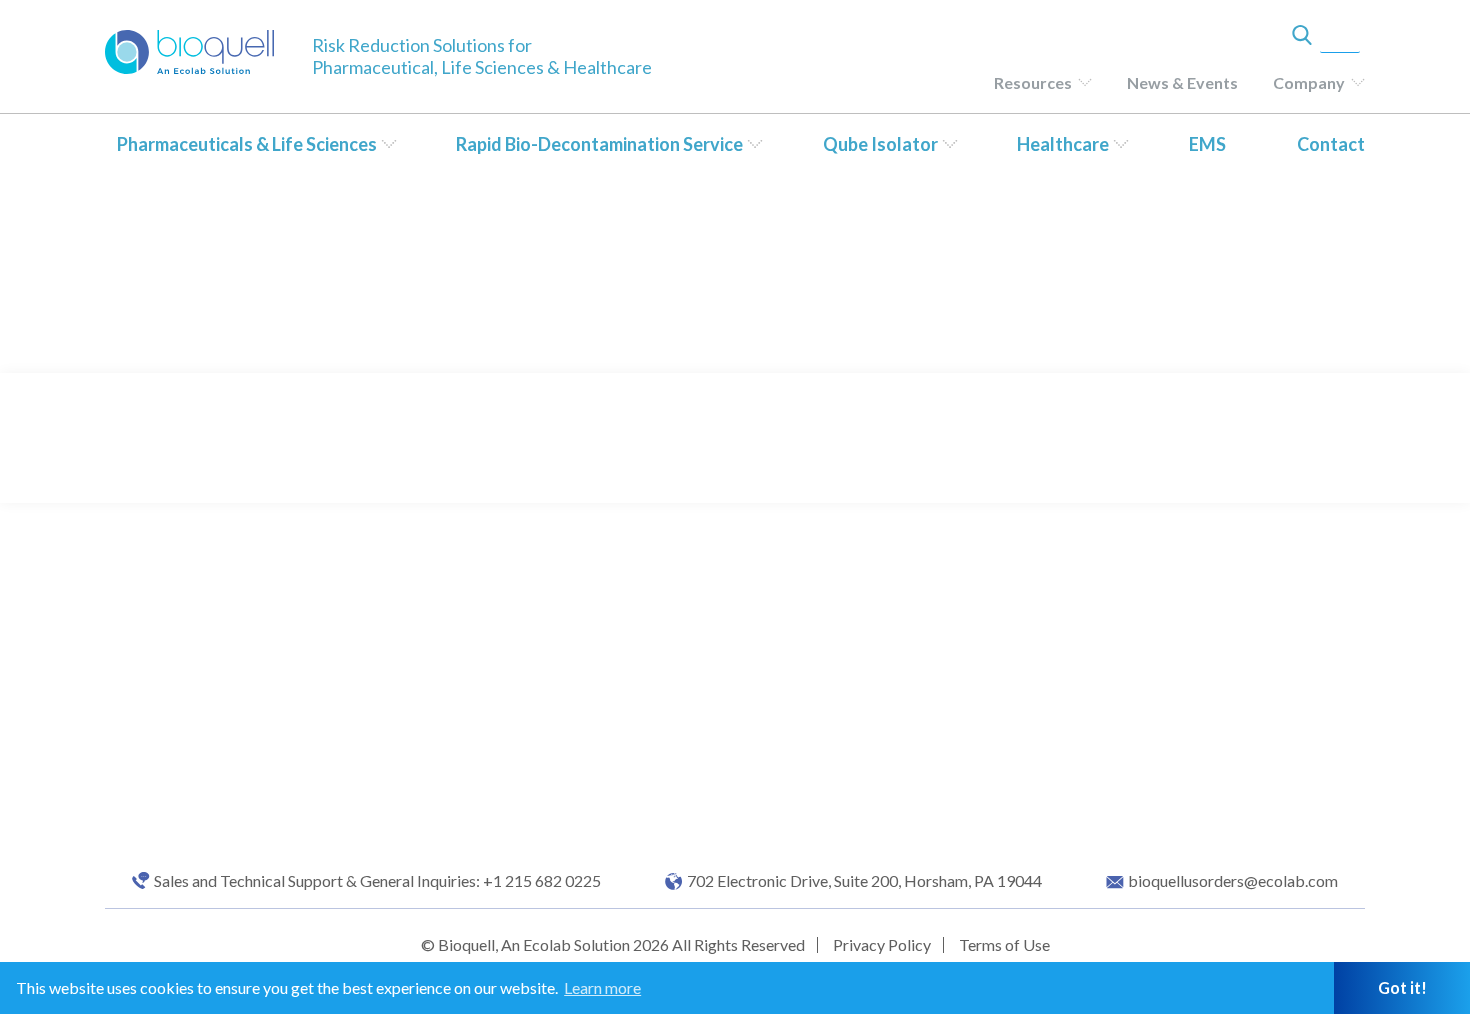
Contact (1331, 144)
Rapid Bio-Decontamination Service (599, 144)
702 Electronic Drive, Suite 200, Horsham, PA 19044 (864, 881)
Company (1309, 82)
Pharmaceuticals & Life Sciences (247, 144)
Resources (1033, 82)
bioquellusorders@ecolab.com (1233, 881)
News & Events (1182, 82)
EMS (1207, 144)
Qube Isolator (880, 144)
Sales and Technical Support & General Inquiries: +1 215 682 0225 (377, 881)
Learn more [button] (602, 987)
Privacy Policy (882, 944)
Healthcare (1063, 144)
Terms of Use (1004, 944)
